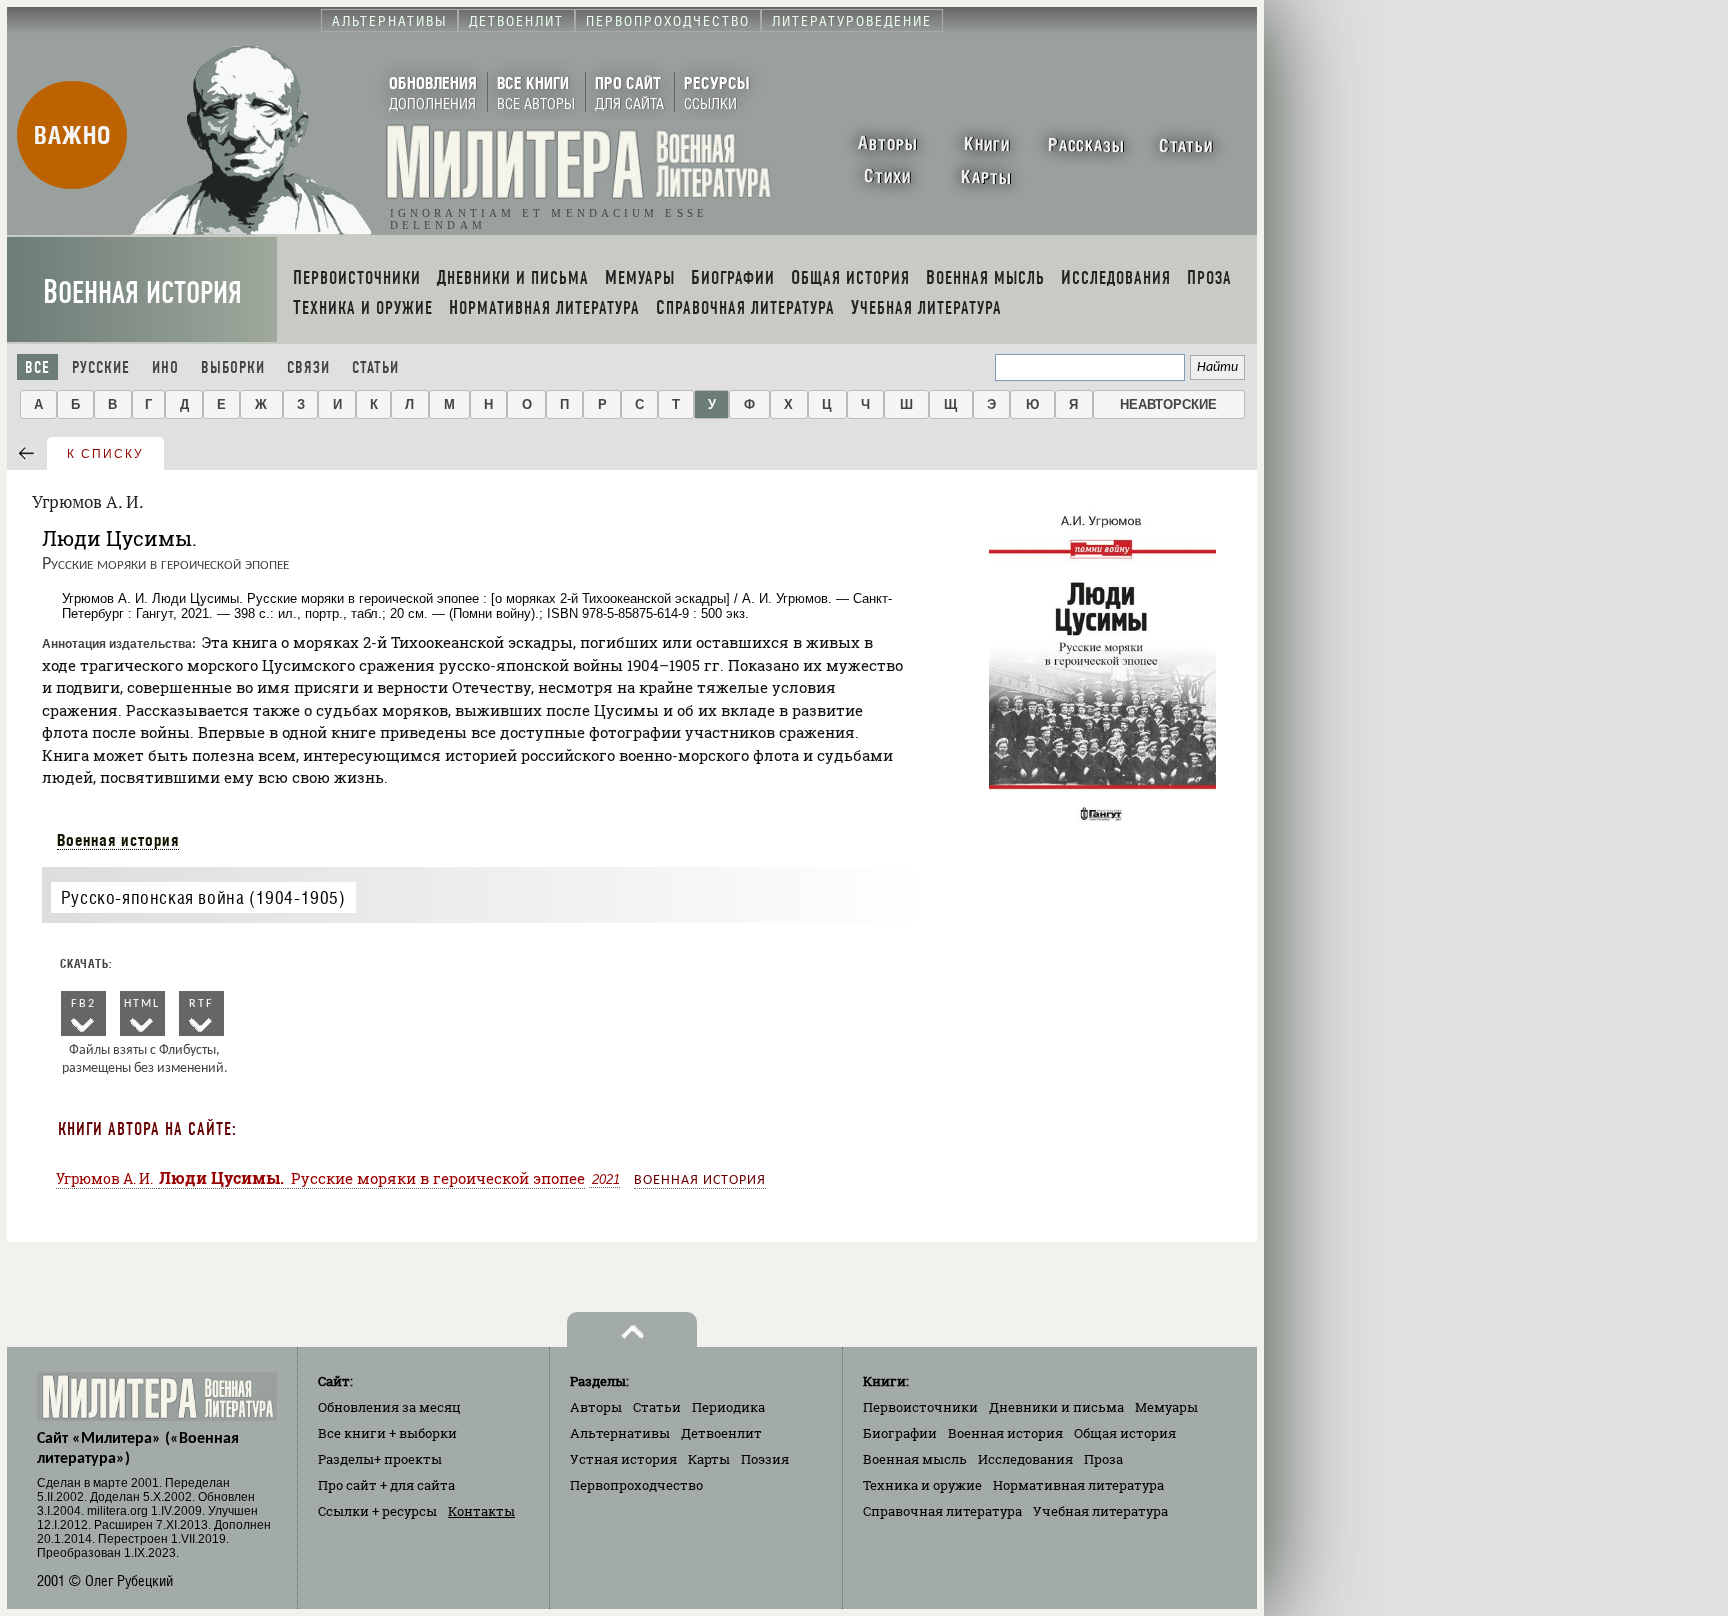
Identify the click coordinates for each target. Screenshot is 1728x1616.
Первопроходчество (636, 1485)
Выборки (233, 367)
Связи (308, 367)
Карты (709, 1459)
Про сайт (386, 1485)
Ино (165, 367)
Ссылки (377, 1511)
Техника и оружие (922, 1485)
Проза (1103, 1459)
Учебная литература (1100, 1511)
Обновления (389, 1407)
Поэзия (765, 1459)
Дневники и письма (1056, 1407)
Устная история (623, 1459)
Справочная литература (942, 1511)
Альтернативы (620, 1433)
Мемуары (1166, 1407)
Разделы (380, 1459)
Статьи (375, 367)
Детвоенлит (721, 1433)
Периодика (728, 1407)
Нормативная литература (1078, 1485)
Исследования (1025, 1459)
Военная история (142, 292)
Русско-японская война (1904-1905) (203, 897)
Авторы (596, 1407)
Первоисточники (920, 1407)
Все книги (387, 1433)
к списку (105, 454)
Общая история (1125, 1433)
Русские (101, 367)
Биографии (900, 1433)
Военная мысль (915, 1459)
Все (37, 367)
